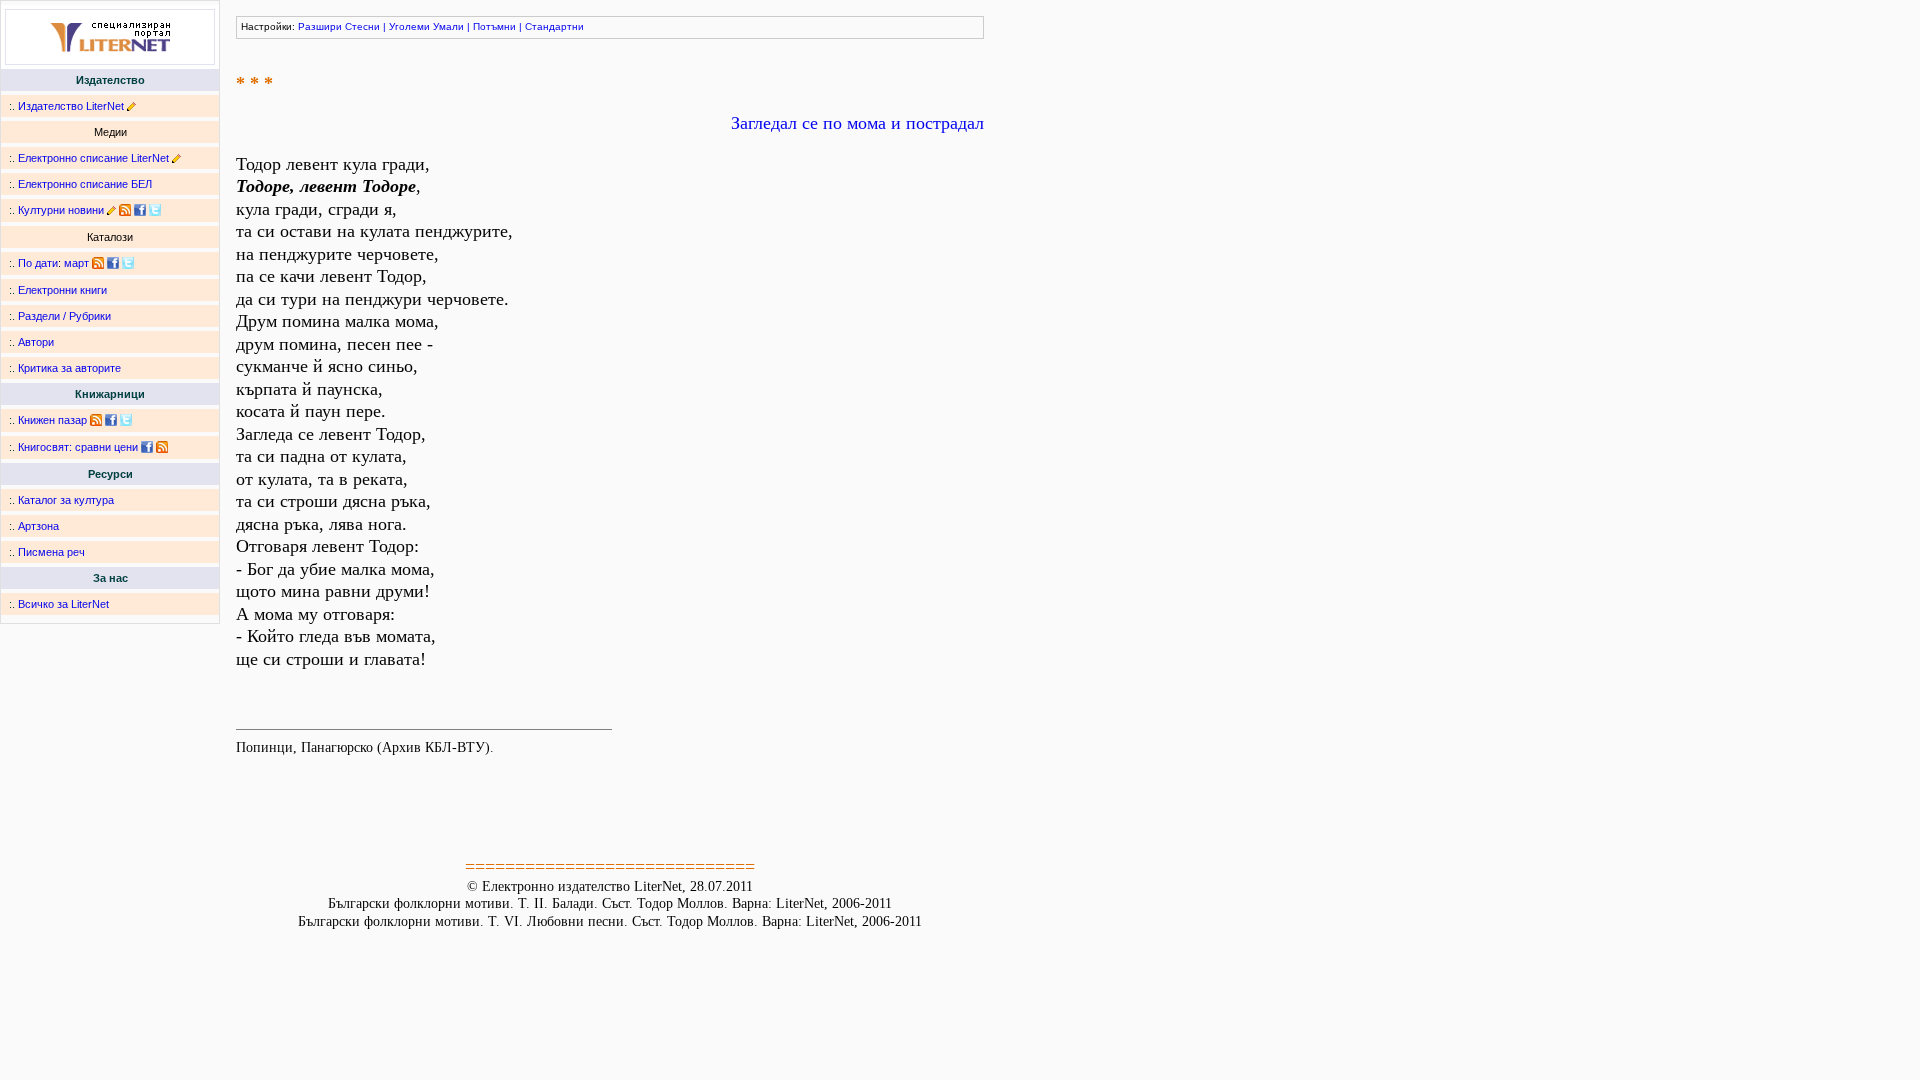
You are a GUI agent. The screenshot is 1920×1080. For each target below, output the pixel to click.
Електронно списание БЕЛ (85, 184)
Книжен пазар (52, 420)
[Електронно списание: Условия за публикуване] (176, 158)
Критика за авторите (69, 368)
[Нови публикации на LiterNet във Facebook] (113, 263)
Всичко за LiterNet (63, 604)
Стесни (362, 26)
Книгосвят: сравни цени (78, 447)
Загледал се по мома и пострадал (857, 123)
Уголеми (409, 26)
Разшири (320, 26)
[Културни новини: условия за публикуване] (111, 210)
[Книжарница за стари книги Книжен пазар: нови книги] (96, 420)
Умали (448, 26)
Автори (36, 342)
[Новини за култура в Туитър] (155, 210)
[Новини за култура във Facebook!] (140, 210)
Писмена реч (51, 552)
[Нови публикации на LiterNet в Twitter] (128, 263)
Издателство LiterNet (71, 106)
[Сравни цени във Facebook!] (147, 447)
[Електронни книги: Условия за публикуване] (131, 106)
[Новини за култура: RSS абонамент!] (125, 210)
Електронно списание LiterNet (93, 158)
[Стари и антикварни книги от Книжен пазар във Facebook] (111, 420)
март (76, 263)
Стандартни (554, 26)
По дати (38, 263)
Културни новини (61, 210)
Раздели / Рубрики (64, 316)
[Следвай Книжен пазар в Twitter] (126, 420)
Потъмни (494, 26)
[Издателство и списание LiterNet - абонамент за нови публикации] (98, 263)
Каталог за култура (66, 500)
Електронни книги (62, 290)
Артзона (38, 526)
